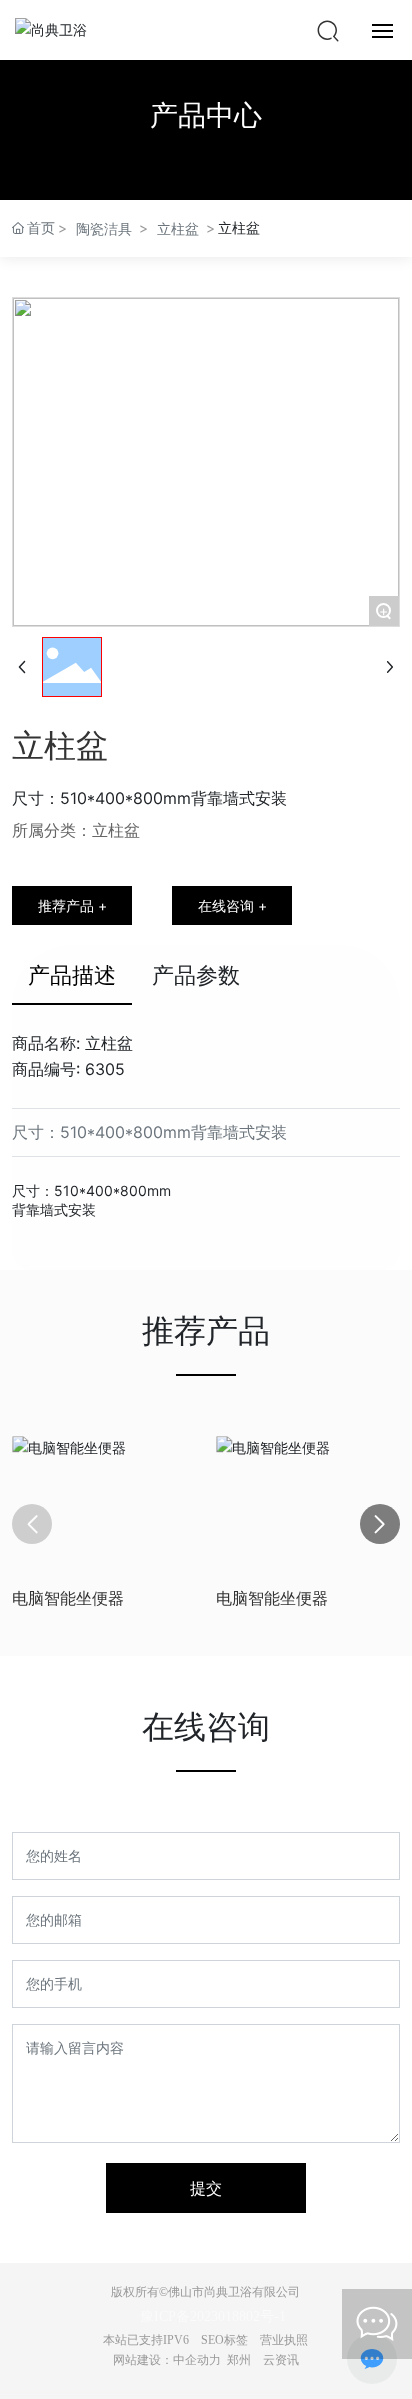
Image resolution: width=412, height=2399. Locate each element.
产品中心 (206, 115)
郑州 (239, 2360)
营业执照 (284, 2340)
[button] (380, 1524)
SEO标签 (224, 2340)
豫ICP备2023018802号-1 (213, 2316)
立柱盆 (178, 228)
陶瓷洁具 (104, 228)
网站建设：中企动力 (167, 2360)
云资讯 (281, 2360)
